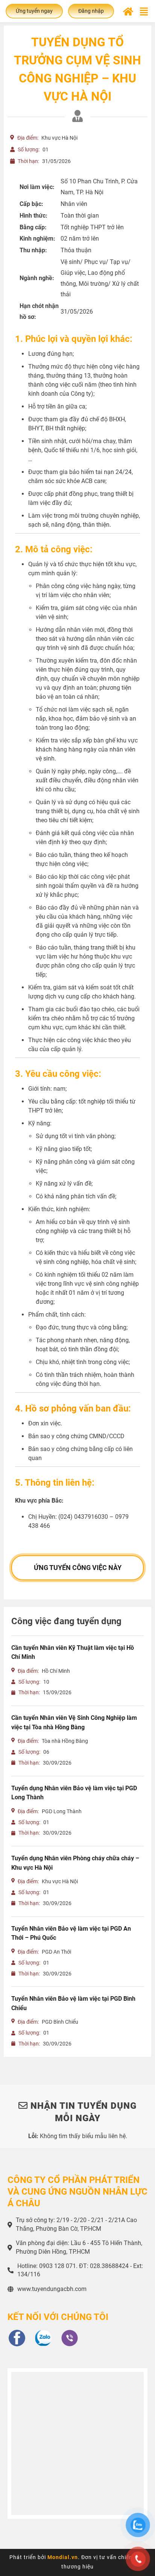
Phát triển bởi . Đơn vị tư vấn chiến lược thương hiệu (77, 2562)
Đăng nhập (91, 11)
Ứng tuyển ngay (34, 11)
